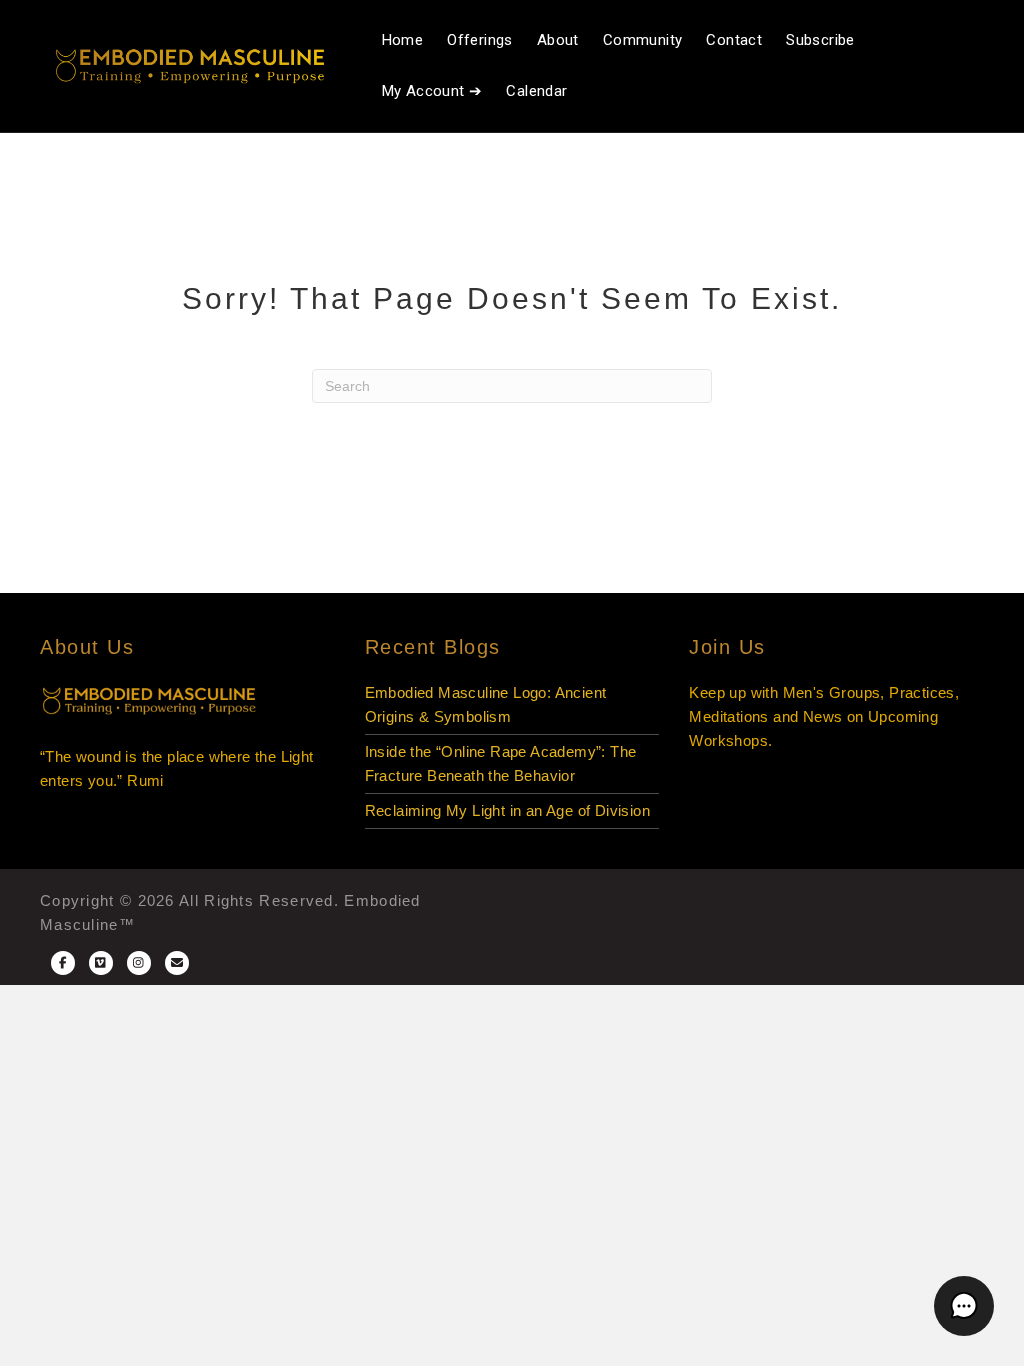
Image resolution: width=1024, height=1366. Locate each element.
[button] (964, 1306)
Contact (734, 40)
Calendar (536, 91)
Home (403, 40)
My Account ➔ (432, 91)
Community (643, 40)
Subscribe (820, 40)
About (558, 40)
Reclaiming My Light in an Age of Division (507, 810)
